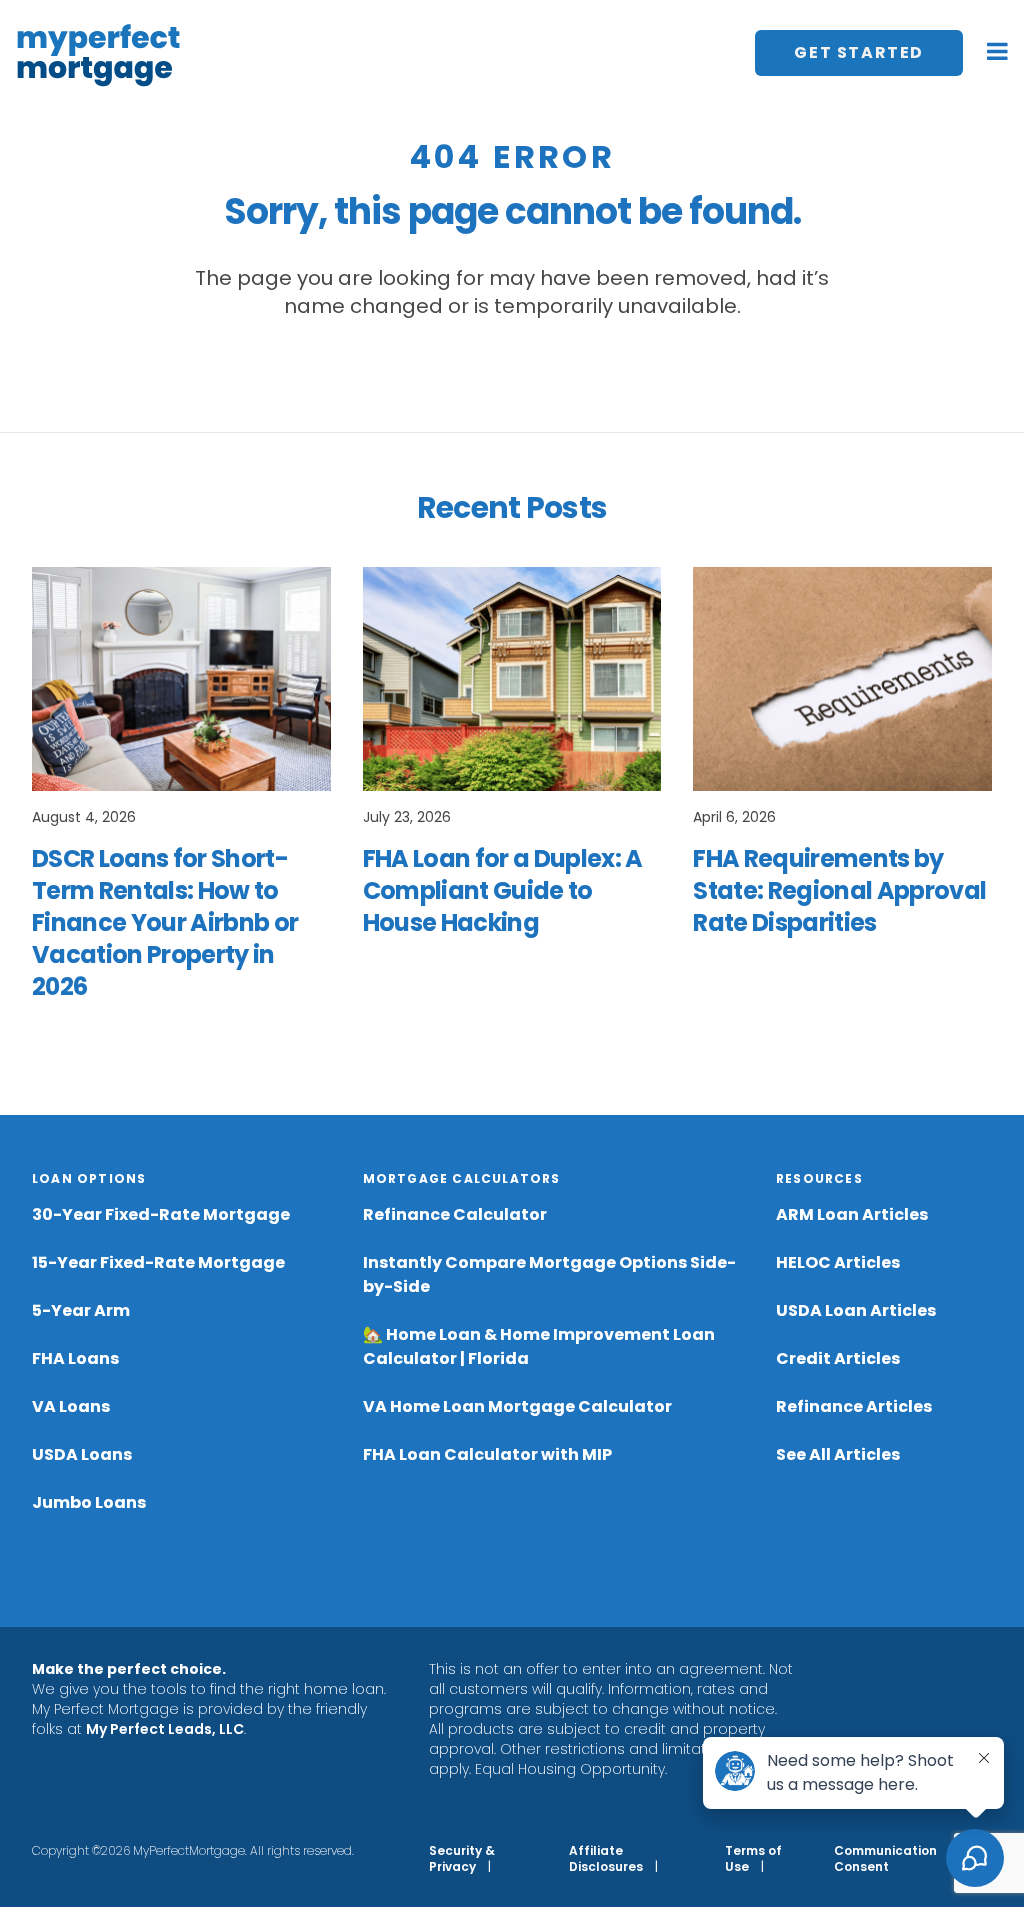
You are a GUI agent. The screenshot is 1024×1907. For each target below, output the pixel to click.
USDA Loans (82, 1454)
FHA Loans (75, 1358)
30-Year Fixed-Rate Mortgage (161, 1214)
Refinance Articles (854, 1406)
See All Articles (838, 1454)
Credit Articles (838, 1358)
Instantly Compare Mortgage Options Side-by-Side (549, 1274)
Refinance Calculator (455, 1214)
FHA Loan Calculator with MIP (487, 1454)
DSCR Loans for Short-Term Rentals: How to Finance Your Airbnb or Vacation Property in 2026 (165, 922)
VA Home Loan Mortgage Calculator (517, 1406)
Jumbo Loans (89, 1502)
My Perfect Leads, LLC (165, 1729)
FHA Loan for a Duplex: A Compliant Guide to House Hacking (503, 890)
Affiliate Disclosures (606, 1858)
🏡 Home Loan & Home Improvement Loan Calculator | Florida (539, 1346)
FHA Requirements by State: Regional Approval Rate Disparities (839, 890)
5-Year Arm (81, 1310)
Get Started (859, 52)
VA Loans (71, 1406)
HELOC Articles (838, 1262)
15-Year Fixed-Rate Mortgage (158, 1262)
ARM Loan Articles (852, 1214)
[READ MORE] (181, 679)
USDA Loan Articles (856, 1310)
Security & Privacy (462, 1858)
